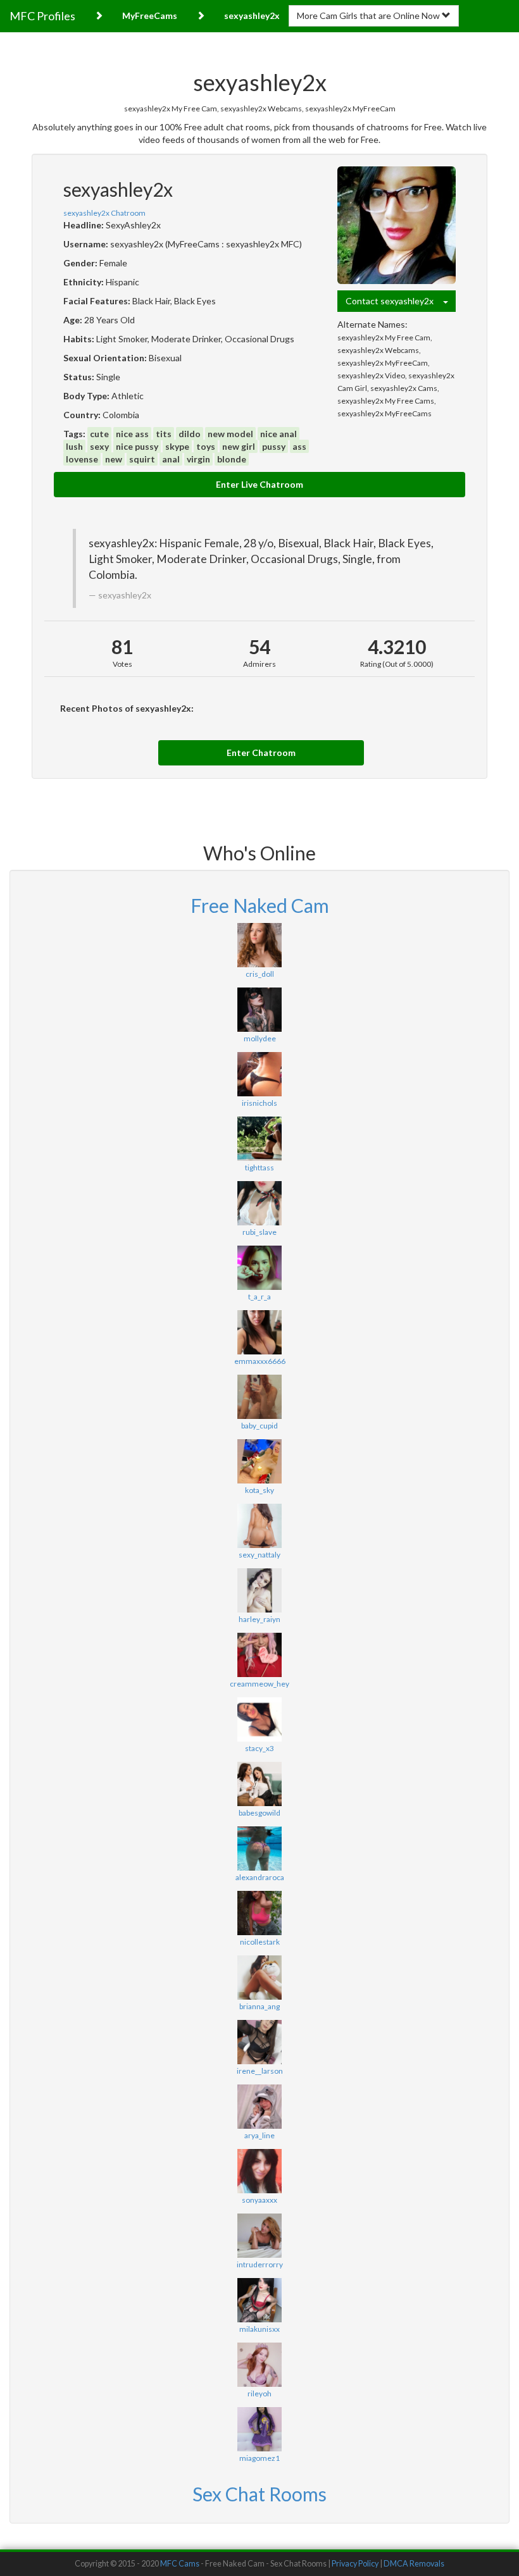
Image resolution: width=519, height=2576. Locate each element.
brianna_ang (259, 2006)
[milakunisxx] (259, 2300)
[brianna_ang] (259, 1978)
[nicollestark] (259, 1913)
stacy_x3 (259, 1748)
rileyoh (259, 2393)
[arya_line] (259, 2107)
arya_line (259, 2135)
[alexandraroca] (259, 1848)
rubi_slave (259, 1232)
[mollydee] (259, 1010)
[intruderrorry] (259, 2236)
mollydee (260, 1038)
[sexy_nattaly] (259, 1526)
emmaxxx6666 (260, 1361)
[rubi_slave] (259, 1203)
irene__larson (260, 2071)
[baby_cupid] (259, 1397)
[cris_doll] (259, 945)
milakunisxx (259, 2329)
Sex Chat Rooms (259, 2494)
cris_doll (260, 974)
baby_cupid (259, 1426)
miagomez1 (259, 2458)
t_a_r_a (259, 1297)
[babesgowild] (259, 1784)
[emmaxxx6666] (259, 1332)
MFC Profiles (42, 16)
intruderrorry (260, 2264)
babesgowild (259, 1813)
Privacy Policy (355, 2564)
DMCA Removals (414, 2564)
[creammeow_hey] (259, 1655)
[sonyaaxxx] (259, 2171)
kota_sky (259, 1490)
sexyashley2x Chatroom (104, 213)
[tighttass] (259, 1139)
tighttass (259, 1167)
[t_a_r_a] (259, 1268)
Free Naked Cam (260, 905)
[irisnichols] (259, 1074)
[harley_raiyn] (259, 1590)
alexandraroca (260, 1877)
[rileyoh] (259, 2365)
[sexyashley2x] (397, 226)
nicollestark (260, 1942)
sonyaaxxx (259, 2200)
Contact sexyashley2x (394, 301)
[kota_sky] (259, 1461)
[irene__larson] (259, 2042)
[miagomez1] (259, 2429)
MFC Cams (180, 2564)
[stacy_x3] (259, 1719)
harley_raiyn (259, 1619)
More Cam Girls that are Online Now (369, 15)
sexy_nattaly (259, 1555)
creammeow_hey (259, 1684)
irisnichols (259, 1103)
